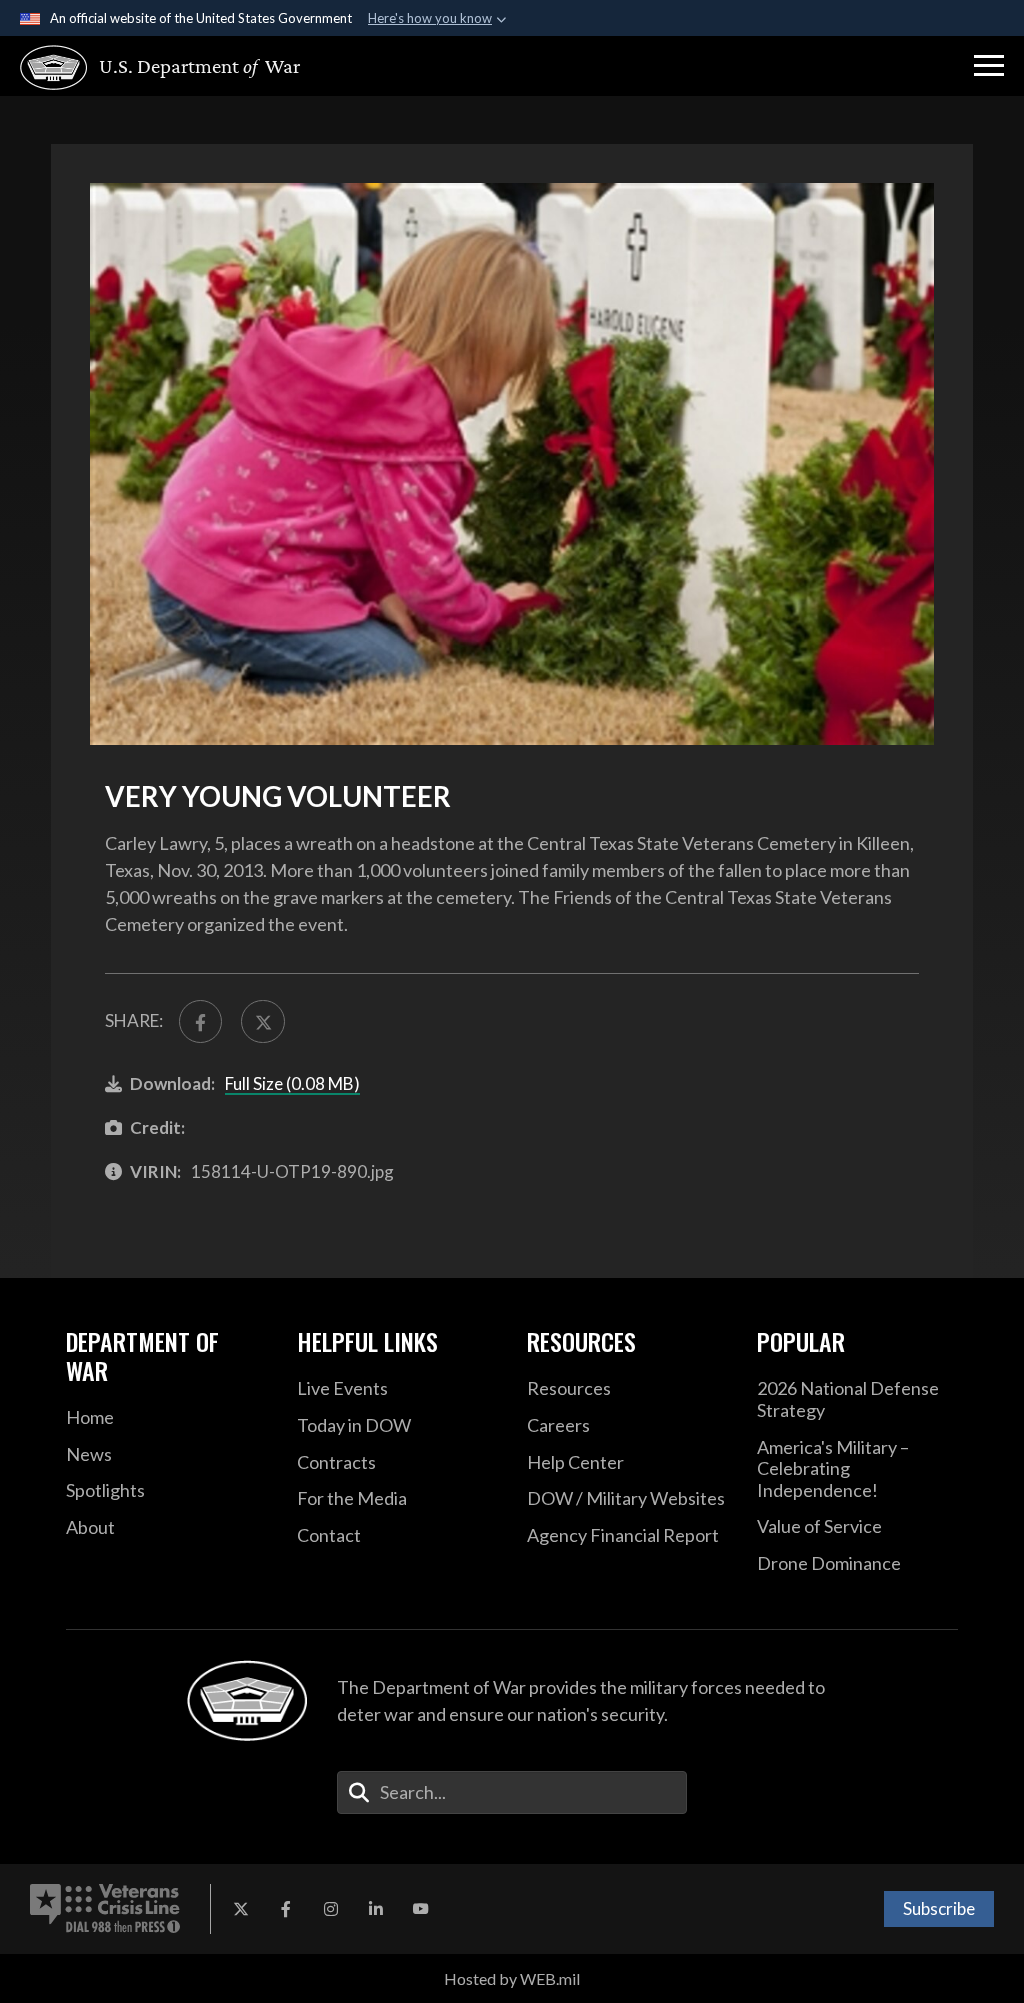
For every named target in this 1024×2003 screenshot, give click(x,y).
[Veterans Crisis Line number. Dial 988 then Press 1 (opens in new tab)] (105, 1909)
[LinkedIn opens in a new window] (376, 1909)
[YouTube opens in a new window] (421, 1909)
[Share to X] (262, 1021)
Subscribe (939, 1908)
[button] (989, 66)
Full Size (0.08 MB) (292, 1083)
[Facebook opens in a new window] (286, 1909)
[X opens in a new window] (241, 1909)
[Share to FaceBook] (200, 1021)
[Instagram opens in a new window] (331, 1909)
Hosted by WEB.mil (512, 1978)
